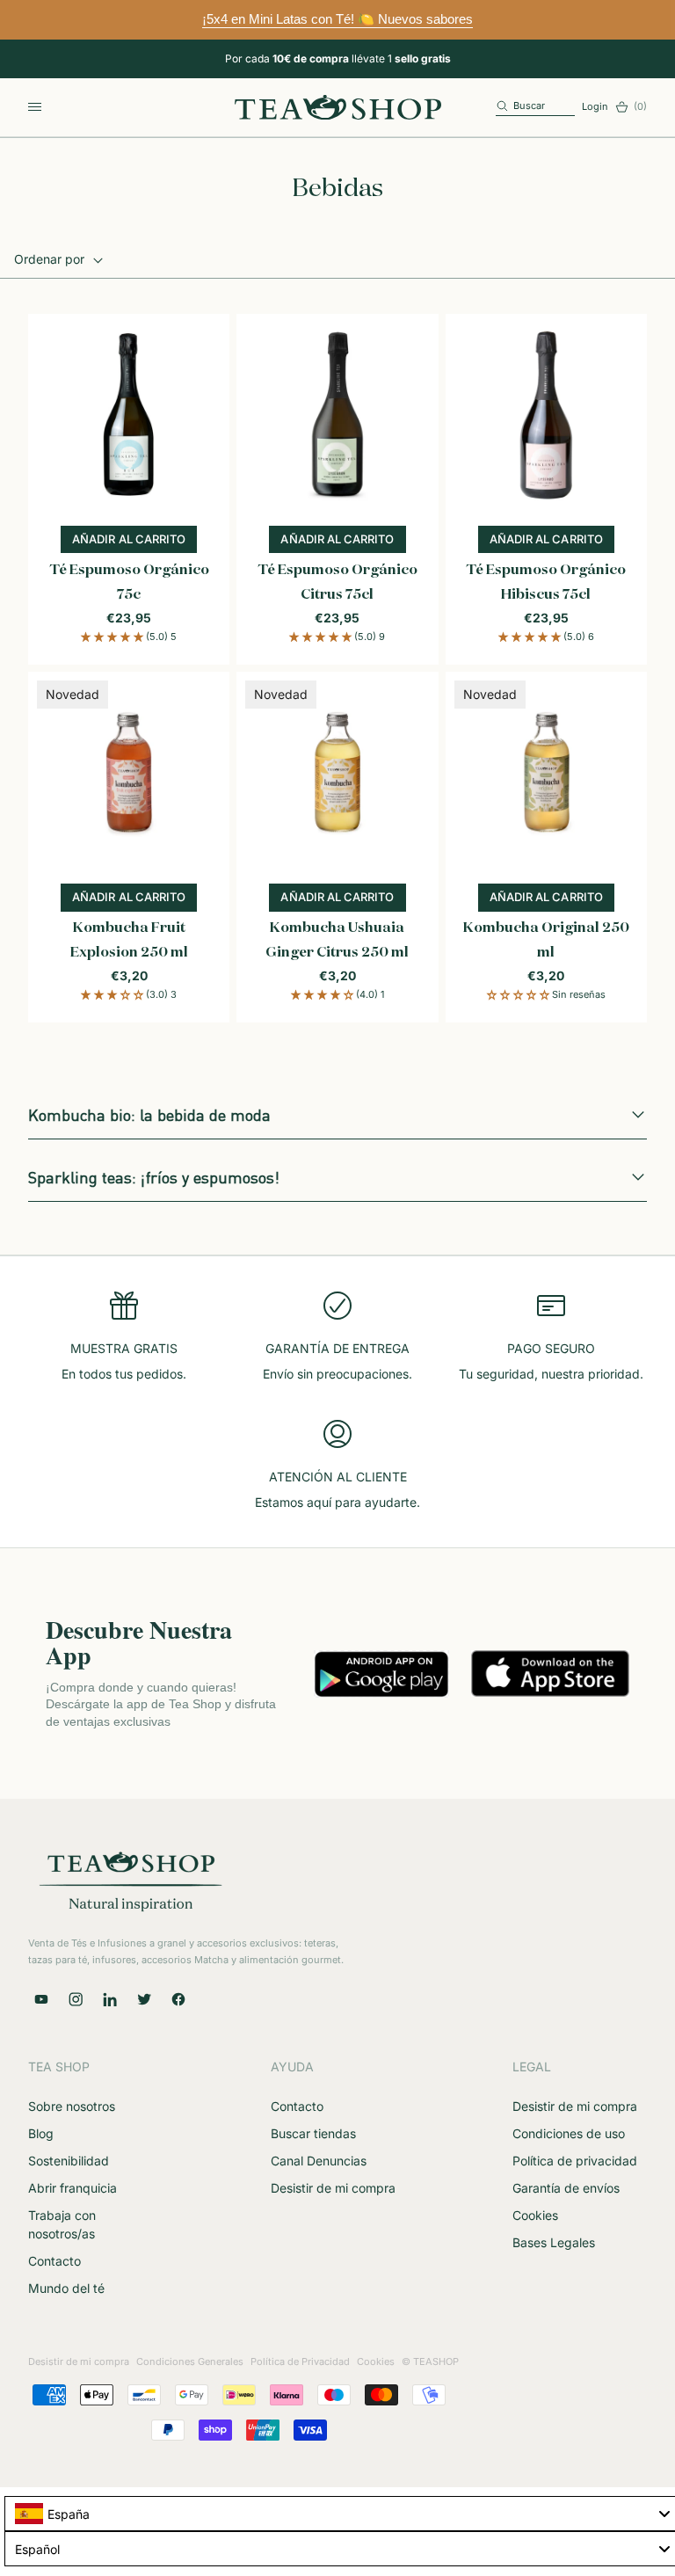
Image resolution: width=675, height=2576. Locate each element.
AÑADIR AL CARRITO (134, 542)
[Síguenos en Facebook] (178, 1999)
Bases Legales (554, 2242)
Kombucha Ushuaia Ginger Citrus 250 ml (337, 941)
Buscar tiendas (313, 2133)
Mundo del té (66, 2288)
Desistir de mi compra (333, 2188)
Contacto (54, 2261)
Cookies (535, 2215)
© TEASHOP (430, 2361)
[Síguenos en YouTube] (41, 1999)
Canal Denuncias (319, 2161)
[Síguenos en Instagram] (76, 1999)
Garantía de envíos (566, 2188)
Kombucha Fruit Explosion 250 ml (129, 941)
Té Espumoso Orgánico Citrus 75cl (337, 583)
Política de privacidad (575, 2161)
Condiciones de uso (569, 2133)
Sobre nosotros (72, 2106)
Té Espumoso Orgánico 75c (129, 583)
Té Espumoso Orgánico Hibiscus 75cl (546, 583)
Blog (41, 2133)
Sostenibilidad (69, 2161)
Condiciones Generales (190, 2361)
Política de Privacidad (300, 2361)
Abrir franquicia (73, 2188)
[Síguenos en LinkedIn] (110, 1999)
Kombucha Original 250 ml (546, 941)
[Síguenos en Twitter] (144, 1999)
